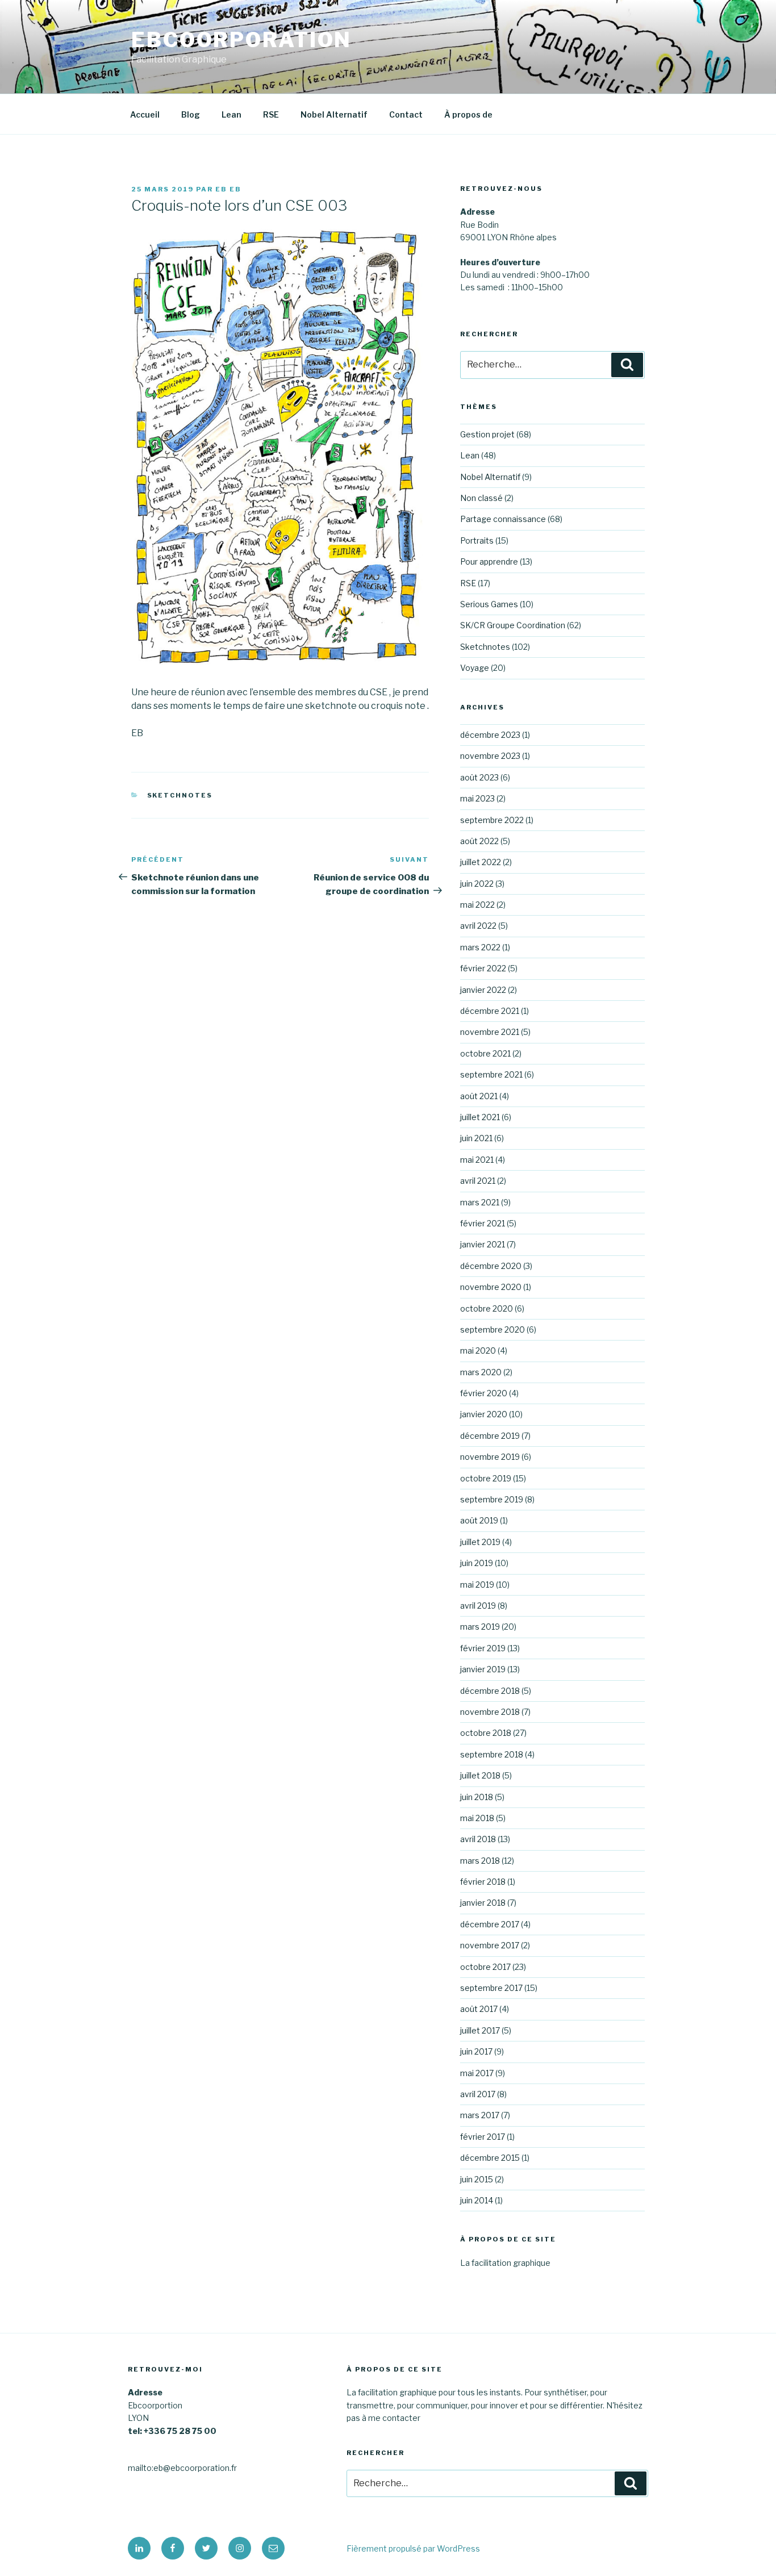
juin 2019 (477, 1563)
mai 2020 (478, 1350)
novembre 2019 (490, 1457)
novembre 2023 (490, 756)
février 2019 (483, 1648)
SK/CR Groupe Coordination (513, 625)
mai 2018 (477, 1818)
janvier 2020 (484, 1414)
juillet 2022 (481, 862)
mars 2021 (480, 1202)
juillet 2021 (480, 1117)
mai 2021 (477, 1160)
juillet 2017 (480, 2030)
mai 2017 (477, 2073)
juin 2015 (477, 2179)
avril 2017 (478, 2094)
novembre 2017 (490, 1945)
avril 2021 (478, 1181)
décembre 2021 (490, 1011)
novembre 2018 (490, 1712)
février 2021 (483, 1223)
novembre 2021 (490, 1032)
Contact (406, 114)
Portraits (477, 540)
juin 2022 (477, 884)
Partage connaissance (503, 519)
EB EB (228, 189)
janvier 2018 (483, 1903)
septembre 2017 (491, 1988)
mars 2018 (480, 1861)
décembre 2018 (490, 1691)
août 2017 (479, 2009)
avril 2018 (478, 1839)
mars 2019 (480, 1627)
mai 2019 (477, 1585)
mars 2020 (481, 1372)
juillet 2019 (480, 1542)
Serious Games (489, 604)
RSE (271, 114)
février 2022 (483, 968)
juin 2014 (477, 2200)
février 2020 (484, 1393)
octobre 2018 (486, 1733)
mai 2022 (477, 905)
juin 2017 (476, 2051)
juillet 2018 (480, 1775)
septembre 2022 (492, 820)
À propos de (468, 114)
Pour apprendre (489, 561)
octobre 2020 (487, 1308)
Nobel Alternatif (334, 114)
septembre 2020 (493, 1329)
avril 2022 (478, 926)
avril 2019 (478, 1606)
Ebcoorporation (241, 40)
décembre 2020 (491, 1266)
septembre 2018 (492, 1754)
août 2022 (479, 841)
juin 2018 (477, 1797)
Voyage (475, 668)
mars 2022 (480, 947)
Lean (231, 114)
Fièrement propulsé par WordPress (413, 2548)
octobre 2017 (485, 1967)
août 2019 (479, 1520)
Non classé (481, 498)
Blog (191, 114)
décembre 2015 (490, 2158)
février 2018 (483, 1882)
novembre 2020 (491, 1287)
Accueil (145, 114)
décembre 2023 (490, 735)
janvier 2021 (483, 1244)
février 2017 (483, 2137)
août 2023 (479, 777)
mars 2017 (480, 2115)
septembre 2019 (492, 1499)
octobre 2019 (486, 1478)
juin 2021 (476, 1138)
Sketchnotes (180, 795)
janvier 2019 (483, 1669)
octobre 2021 (485, 1053)
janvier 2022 (483, 990)
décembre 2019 (490, 1436)
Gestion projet (487, 434)
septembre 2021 (491, 1074)
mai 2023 (477, 798)
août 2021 (479, 1096)
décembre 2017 (490, 1924)
